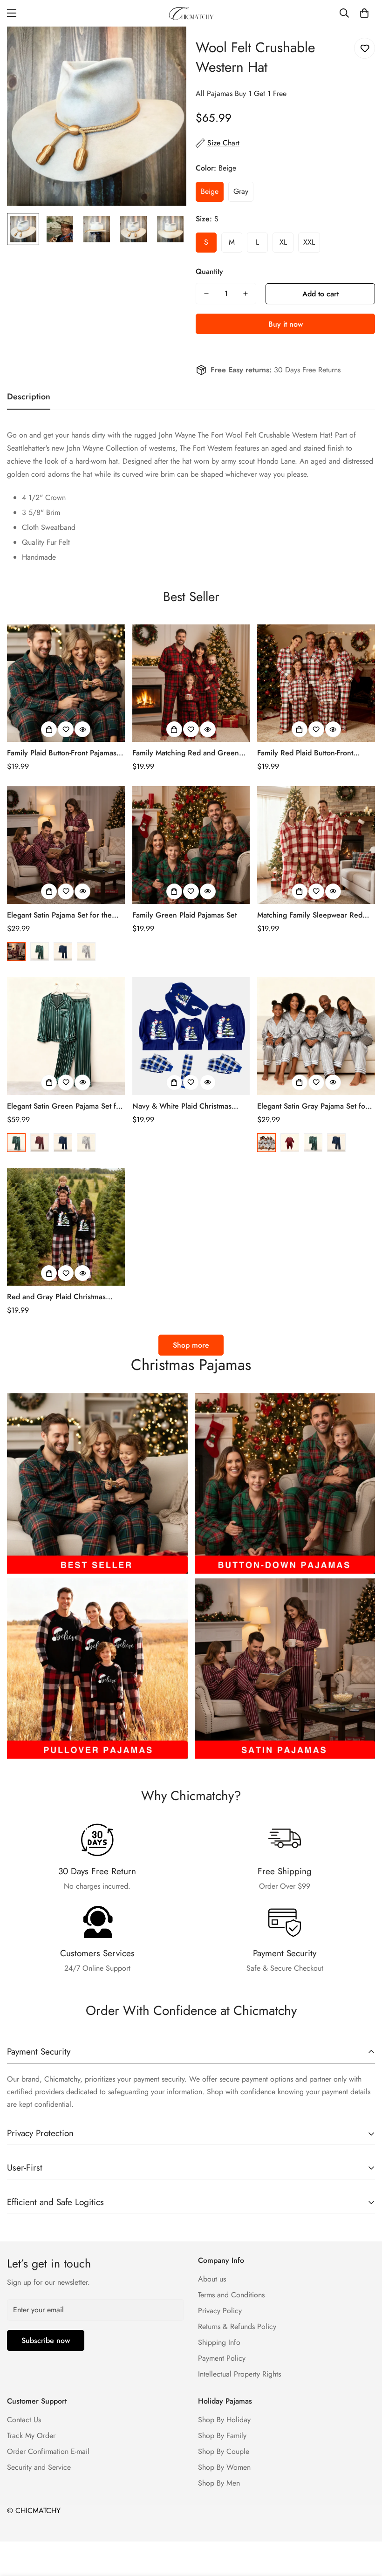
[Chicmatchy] (191, 13)
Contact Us (24, 2420)
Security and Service (39, 2467)
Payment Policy (222, 2358)
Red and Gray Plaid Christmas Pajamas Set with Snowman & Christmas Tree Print (56, 1297)
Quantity (209, 271)
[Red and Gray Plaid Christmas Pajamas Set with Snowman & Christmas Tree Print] (66, 1227)
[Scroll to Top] (364, 2525)
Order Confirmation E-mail (48, 2451)
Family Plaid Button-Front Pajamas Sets (62, 753)
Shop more (191, 1345)
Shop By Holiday (224, 2420)
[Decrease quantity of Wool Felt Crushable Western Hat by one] (206, 294)
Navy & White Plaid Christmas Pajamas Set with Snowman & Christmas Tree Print (182, 1106)
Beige (210, 191)
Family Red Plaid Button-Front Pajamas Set (305, 753)
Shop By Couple (224, 2451)
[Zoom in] (167, 46)
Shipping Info (219, 2342)
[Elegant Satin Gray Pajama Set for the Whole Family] (316, 1036)
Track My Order (31, 2436)
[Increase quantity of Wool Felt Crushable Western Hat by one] (246, 294)
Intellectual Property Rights (239, 2374)
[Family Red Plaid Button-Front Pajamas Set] (316, 683)
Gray (241, 191)
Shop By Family (222, 2436)
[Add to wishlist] (365, 48)
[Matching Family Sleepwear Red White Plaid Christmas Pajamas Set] (316, 845)
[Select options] (49, 729)
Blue (63, 952)
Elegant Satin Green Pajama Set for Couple (65, 1106)
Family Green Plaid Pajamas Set (184, 915)
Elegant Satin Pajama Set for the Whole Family (59, 915)
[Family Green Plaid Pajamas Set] (191, 845)
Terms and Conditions (231, 2295)
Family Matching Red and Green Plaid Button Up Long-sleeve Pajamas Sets (186, 753)
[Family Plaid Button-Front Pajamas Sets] (66, 683)
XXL (309, 242)
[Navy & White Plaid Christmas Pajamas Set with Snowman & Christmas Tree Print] (191, 1036)
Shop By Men (219, 2483)
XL (283, 242)
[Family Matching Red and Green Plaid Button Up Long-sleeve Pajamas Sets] (191, 683)
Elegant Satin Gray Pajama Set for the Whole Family (313, 1106)
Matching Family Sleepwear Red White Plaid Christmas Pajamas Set (314, 915)
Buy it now (286, 324)
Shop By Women (224, 2467)
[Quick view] (82, 729)
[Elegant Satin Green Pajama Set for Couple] (66, 1036)
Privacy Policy (220, 2311)
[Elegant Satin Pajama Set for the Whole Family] (66, 845)
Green (40, 952)
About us (212, 2279)
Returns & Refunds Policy (237, 2326)
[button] (364, 13)
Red (16, 952)
